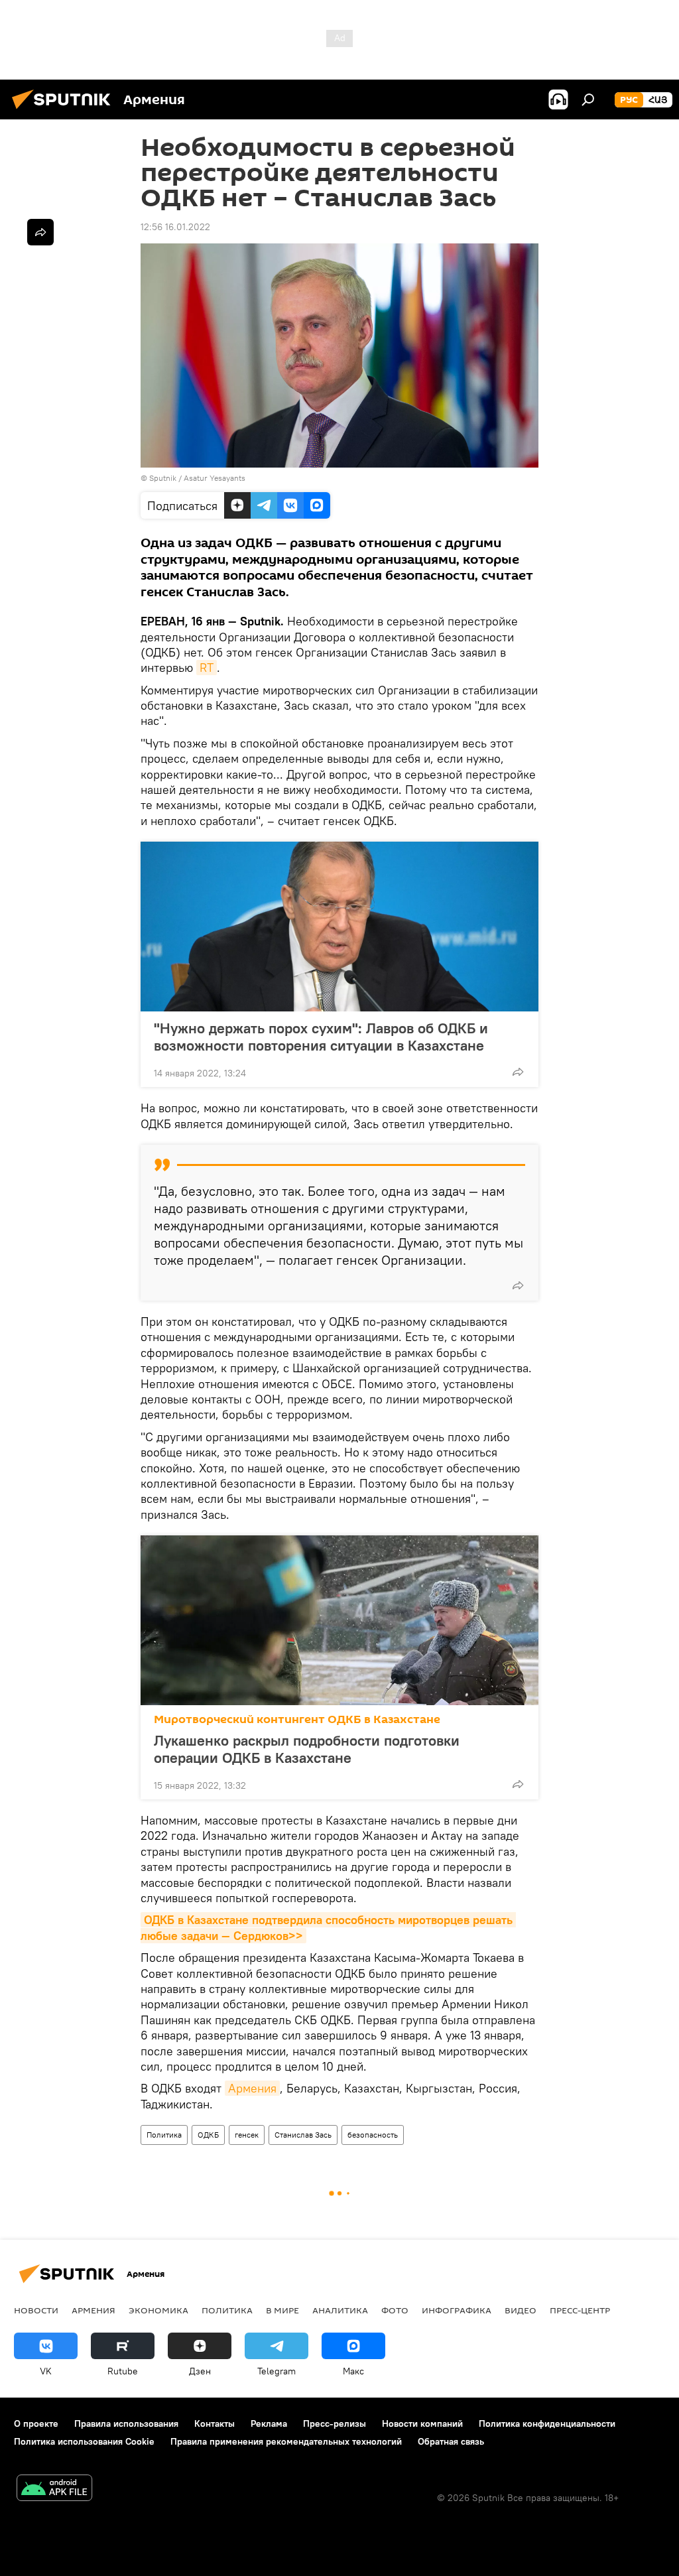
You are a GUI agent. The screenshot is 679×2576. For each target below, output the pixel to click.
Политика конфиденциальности (547, 2423)
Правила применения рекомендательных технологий (286, 2441)
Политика (164, 2135)
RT (207, 668)
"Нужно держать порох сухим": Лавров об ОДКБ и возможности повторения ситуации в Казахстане (321, 1037)
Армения (252, 2088)
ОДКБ (208, 2135)
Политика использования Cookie (84, 2441)
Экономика (158, 2310)
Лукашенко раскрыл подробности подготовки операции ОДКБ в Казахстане (307, 1749)
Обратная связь (451, 2441)
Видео (521, 2310)
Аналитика (340, 2310)
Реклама (269, 2423)
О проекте (36, 2423)
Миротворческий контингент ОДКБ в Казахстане (297, 1719)
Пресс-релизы (335, 2423)
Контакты (215, 2423)
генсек (247, 2135)
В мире (282, 2310)
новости (36, 2310)
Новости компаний (422, 2423)
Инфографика (457, 2310)
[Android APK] (54, 2489)
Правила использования (126, 2423)
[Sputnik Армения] (65, 111)
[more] (518, 1072)
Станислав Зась (303, 2135)
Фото (395, 2310)
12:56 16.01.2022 (175, 227)
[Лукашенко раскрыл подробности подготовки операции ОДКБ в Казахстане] (339, 1620)
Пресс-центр (580, 2310)
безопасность (373, 2135)
